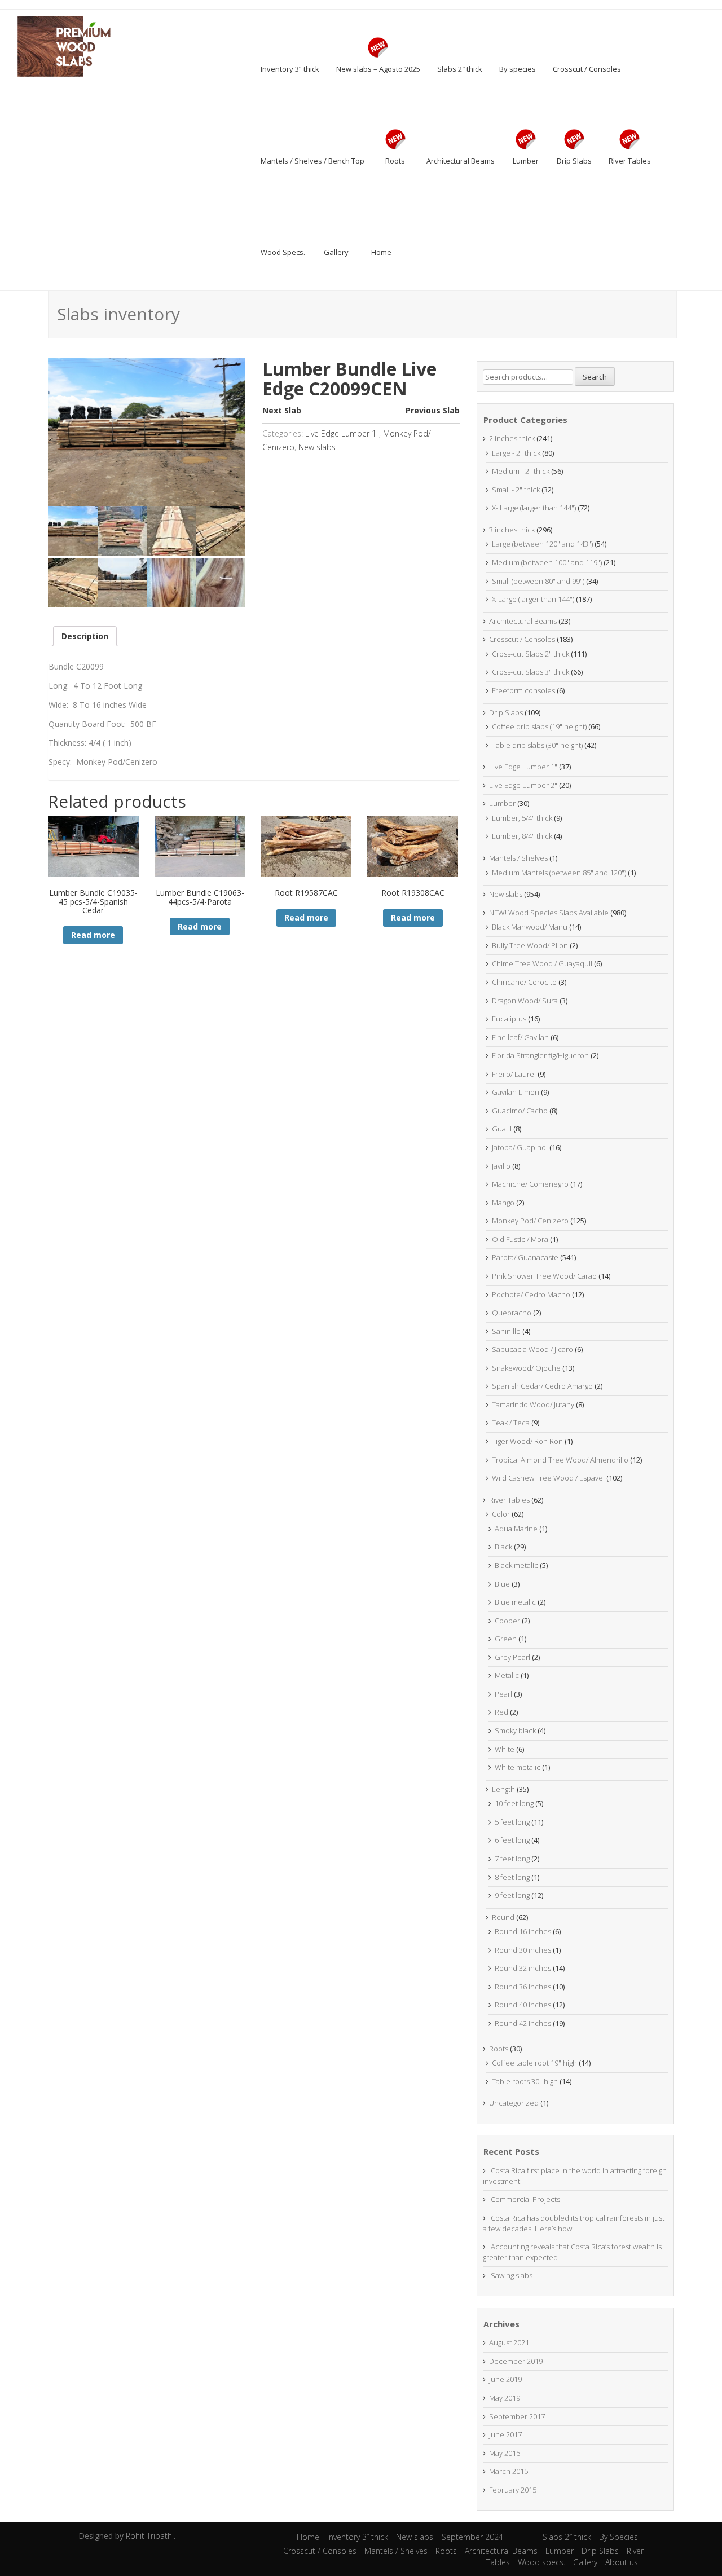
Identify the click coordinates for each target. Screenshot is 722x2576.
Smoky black (515, 1730)
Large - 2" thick (516, 453)
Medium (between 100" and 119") (547, 562)
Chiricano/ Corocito (524, 982)
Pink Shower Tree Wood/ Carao (544, 1276)
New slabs (317, 447)
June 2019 (505, 2379)
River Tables (509, 1500)
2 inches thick (512, 438)
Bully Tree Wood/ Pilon (530, 945)
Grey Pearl (512, 1657)
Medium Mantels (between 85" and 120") (559, 873)
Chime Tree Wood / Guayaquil (542, 963)
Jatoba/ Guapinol (520, 1147)
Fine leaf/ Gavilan (520, 1037)
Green (506, 1639)
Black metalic (516, 1565)
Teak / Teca (511, 1423)
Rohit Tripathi (150, 2536)
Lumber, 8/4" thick (522, 836)
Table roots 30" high (525, 2081)
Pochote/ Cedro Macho (531, 1294)
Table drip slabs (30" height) (537, 745)
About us (622, 2562)
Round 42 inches (523, 2023)
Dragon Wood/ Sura (525, 1001)
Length (503, 1789)
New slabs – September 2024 (450, 2537)
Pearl (503, 1694)
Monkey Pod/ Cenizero (530, 1221)
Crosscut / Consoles (522, 639)
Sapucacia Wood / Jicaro (532, 1349)
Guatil (502, 1129)
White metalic (518, 1767)
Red (501, 1712)
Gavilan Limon (516, 1092)
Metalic (507, 1675)
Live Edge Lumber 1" (342, 433)
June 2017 (505, 2434)
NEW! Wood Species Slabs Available (549, 913)
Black (503, 1547)
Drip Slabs (506, 712)
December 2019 (516, 2361)
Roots (499, 2049)
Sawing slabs (512, 2275)
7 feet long (512, 1859)
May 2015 (505, 2453)
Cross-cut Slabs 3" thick (531, 672)
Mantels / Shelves (518, 858)
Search (595, 377)
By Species (618, 2537)
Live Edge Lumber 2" (523, 785)
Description (85, 636)
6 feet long (512, 1840)
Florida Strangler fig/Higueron (540, 1055)
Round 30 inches (523, 1950)
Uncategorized (514, 2103)
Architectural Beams (523, 621)
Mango (503, 1203)
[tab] (85, 636)
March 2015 (509, 2471)
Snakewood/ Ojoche (526, 1368)
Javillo (501, 1166)
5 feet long (512, 1822)
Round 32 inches (523, 1968)
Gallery (585, 2562)
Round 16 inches (523, 1931)
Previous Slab (433, 410)
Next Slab (282, 410)
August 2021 (509, 2342)
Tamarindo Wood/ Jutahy (533, 1404)
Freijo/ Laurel (514, 1074)
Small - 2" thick (516, 490)
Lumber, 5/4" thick (522, 818)
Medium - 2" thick (521, 471)
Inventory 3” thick (358, 2537)
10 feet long (514, 1803)
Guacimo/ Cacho (520, 1111)
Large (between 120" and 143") (542, 544)
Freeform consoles (523, 690)
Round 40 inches (523, 2005)
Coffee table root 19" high (534, 2063)
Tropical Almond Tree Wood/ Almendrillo (560, 1460)
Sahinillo (506, 1331)
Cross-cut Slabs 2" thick (531, 654)
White (505, 1749)
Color (501, 1514)
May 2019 (505, 2398)
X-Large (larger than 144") (533, 599)
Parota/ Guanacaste (525, 1257)
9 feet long (512, 1895)
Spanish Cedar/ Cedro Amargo (542, 1386)
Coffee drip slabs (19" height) (539, 726)
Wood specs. (541, 2562)
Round (503, 1917)
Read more (93, 935)
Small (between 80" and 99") (538, 581)
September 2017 (517, 2416)
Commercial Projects (525, 2199)
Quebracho (512, 1313)
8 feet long (512, 1877)
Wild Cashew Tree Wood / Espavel (548, 1478)
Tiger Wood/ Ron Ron (527, 1441)
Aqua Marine (516, 1529)
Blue (502, 1584)
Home (308, 2537)
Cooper (507, 1621)
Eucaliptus (509, 1019)
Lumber (502, 803)
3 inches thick (512, 530)
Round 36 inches (523, 1987)
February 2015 (513, 2490)
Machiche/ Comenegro (530, 1184)
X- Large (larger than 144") (534, 508)
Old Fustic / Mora (520, 1239)
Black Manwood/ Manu (530, 927)
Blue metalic (515, 1602)
